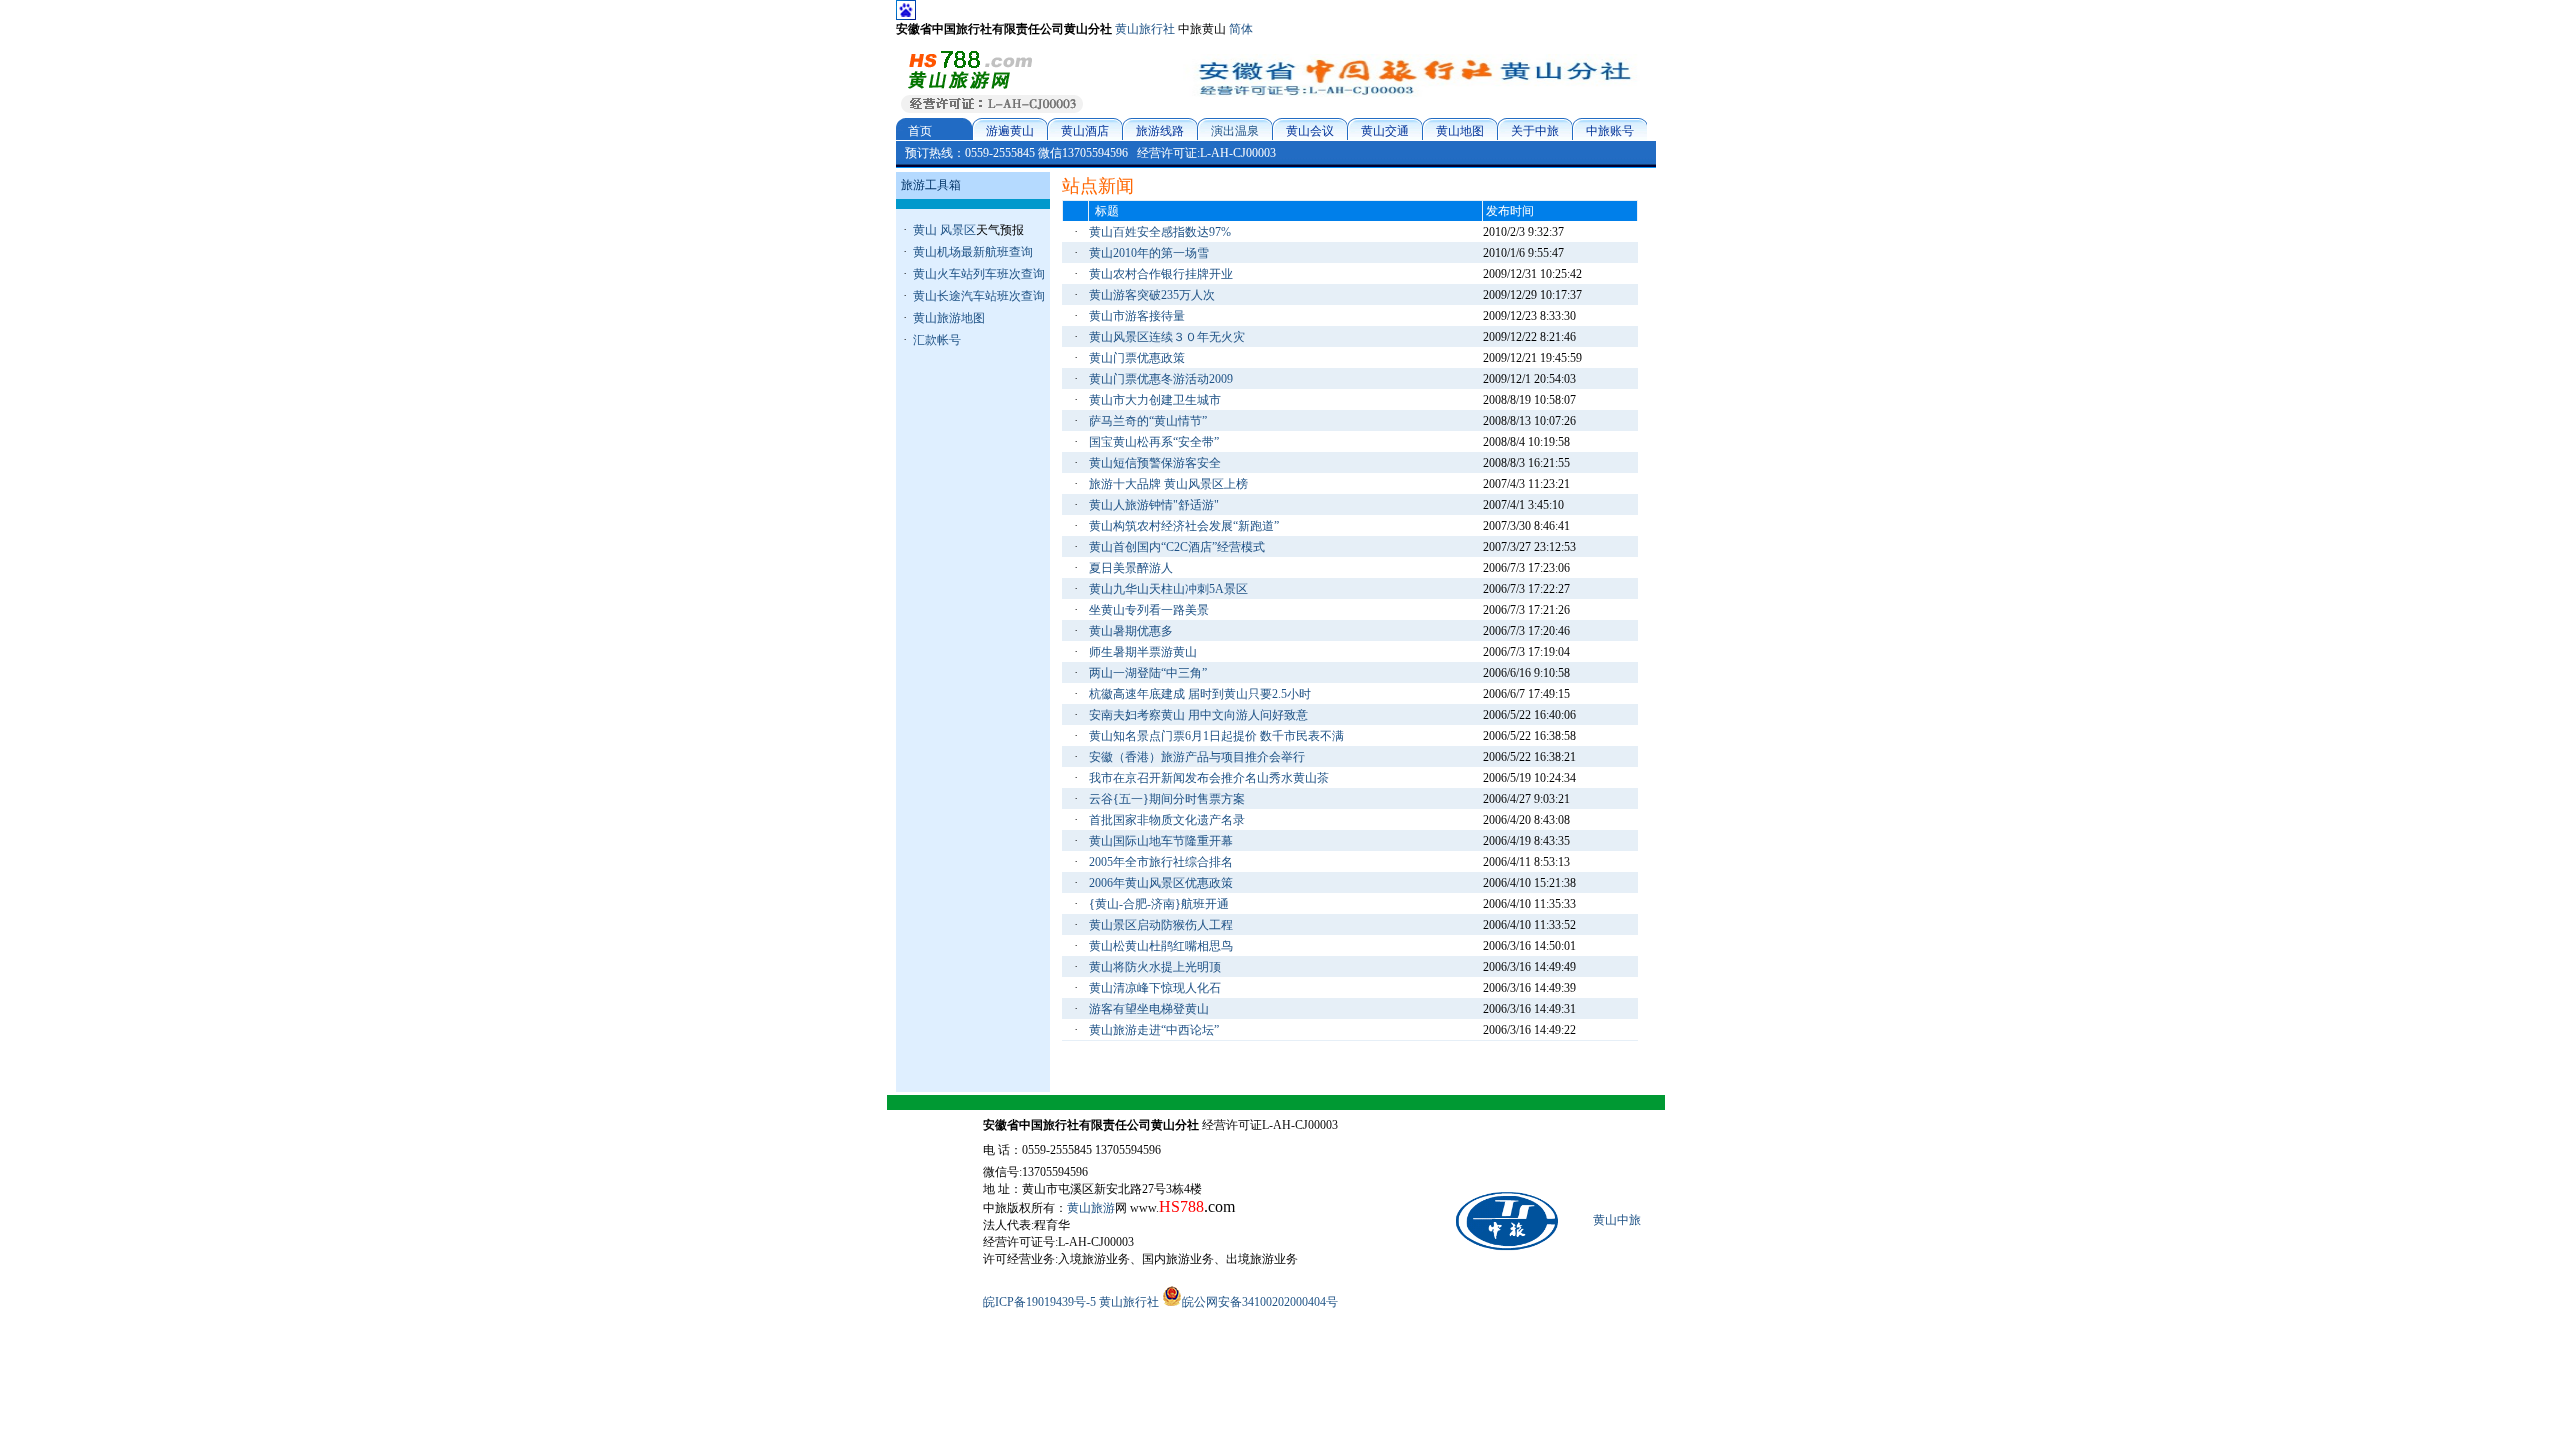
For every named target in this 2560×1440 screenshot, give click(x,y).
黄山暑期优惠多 (1131, 631)
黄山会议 (1310, 131)
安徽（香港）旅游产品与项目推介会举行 (1197, 757)
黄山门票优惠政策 (1137, 358)
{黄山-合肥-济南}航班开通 (1159, 904)
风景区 (958, 230)
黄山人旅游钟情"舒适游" (1154, 505)
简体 (1241, 29)
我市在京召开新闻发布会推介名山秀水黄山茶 (1209, 778)
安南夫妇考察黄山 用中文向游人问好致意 (1198, 715)
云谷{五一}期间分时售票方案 (1167, 799)
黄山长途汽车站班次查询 (979, 296)
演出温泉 (1235, 131)
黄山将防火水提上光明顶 (1155, 967)
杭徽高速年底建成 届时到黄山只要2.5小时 (1200, 694)
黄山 (925, 230)
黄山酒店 (1085, 131)
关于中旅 (1535, 131)
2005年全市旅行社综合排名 (1161, 862)
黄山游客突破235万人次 (1152, 295)
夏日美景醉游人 (1131, 568)
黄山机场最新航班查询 (973, 252)
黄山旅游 (1091, 1208)
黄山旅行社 (1145, 29)
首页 (920, 131)
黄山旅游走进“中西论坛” (1154, 1030)
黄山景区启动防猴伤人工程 (1161, 925)
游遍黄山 (1010, 131)
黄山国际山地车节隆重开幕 (1161, 841)
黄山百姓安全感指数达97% (1160, 232)
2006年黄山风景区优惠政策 (1161, 883)
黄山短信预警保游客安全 (1155, 463)
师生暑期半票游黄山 (1143, 652)
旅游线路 (1160, 131)
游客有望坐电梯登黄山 (1149, 1009)
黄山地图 (1460, 131)
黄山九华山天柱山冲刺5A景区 (1168, 589)
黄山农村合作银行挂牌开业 (1161, 274)
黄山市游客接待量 (1137, 316)
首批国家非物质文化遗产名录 (1167, 820)
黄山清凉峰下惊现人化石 (1155, 988)
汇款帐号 (937, 340)
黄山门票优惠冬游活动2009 (1161, 379)
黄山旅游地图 (949, 318)
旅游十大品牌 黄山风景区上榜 (1168, 484)
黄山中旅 (1617, 1220)
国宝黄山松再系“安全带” (1154, 442)
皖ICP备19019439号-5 (1039, 1302)
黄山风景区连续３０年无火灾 (1167, 337)
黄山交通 (1385, 131)
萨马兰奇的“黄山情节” (1148, 421)
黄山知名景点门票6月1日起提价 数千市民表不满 (1216, 736)
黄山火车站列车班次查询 (979, 274)
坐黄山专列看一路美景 (1149, 610)
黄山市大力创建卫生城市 (1155, 400)
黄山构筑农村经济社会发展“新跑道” (1184, 526)
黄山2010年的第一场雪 (1149, 253)
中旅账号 (1610, 131)
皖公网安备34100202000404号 (1260, 1302)
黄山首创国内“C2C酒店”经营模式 (1177, 547)
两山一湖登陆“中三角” (1148, 673)
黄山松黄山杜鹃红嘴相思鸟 (1161, 946)
